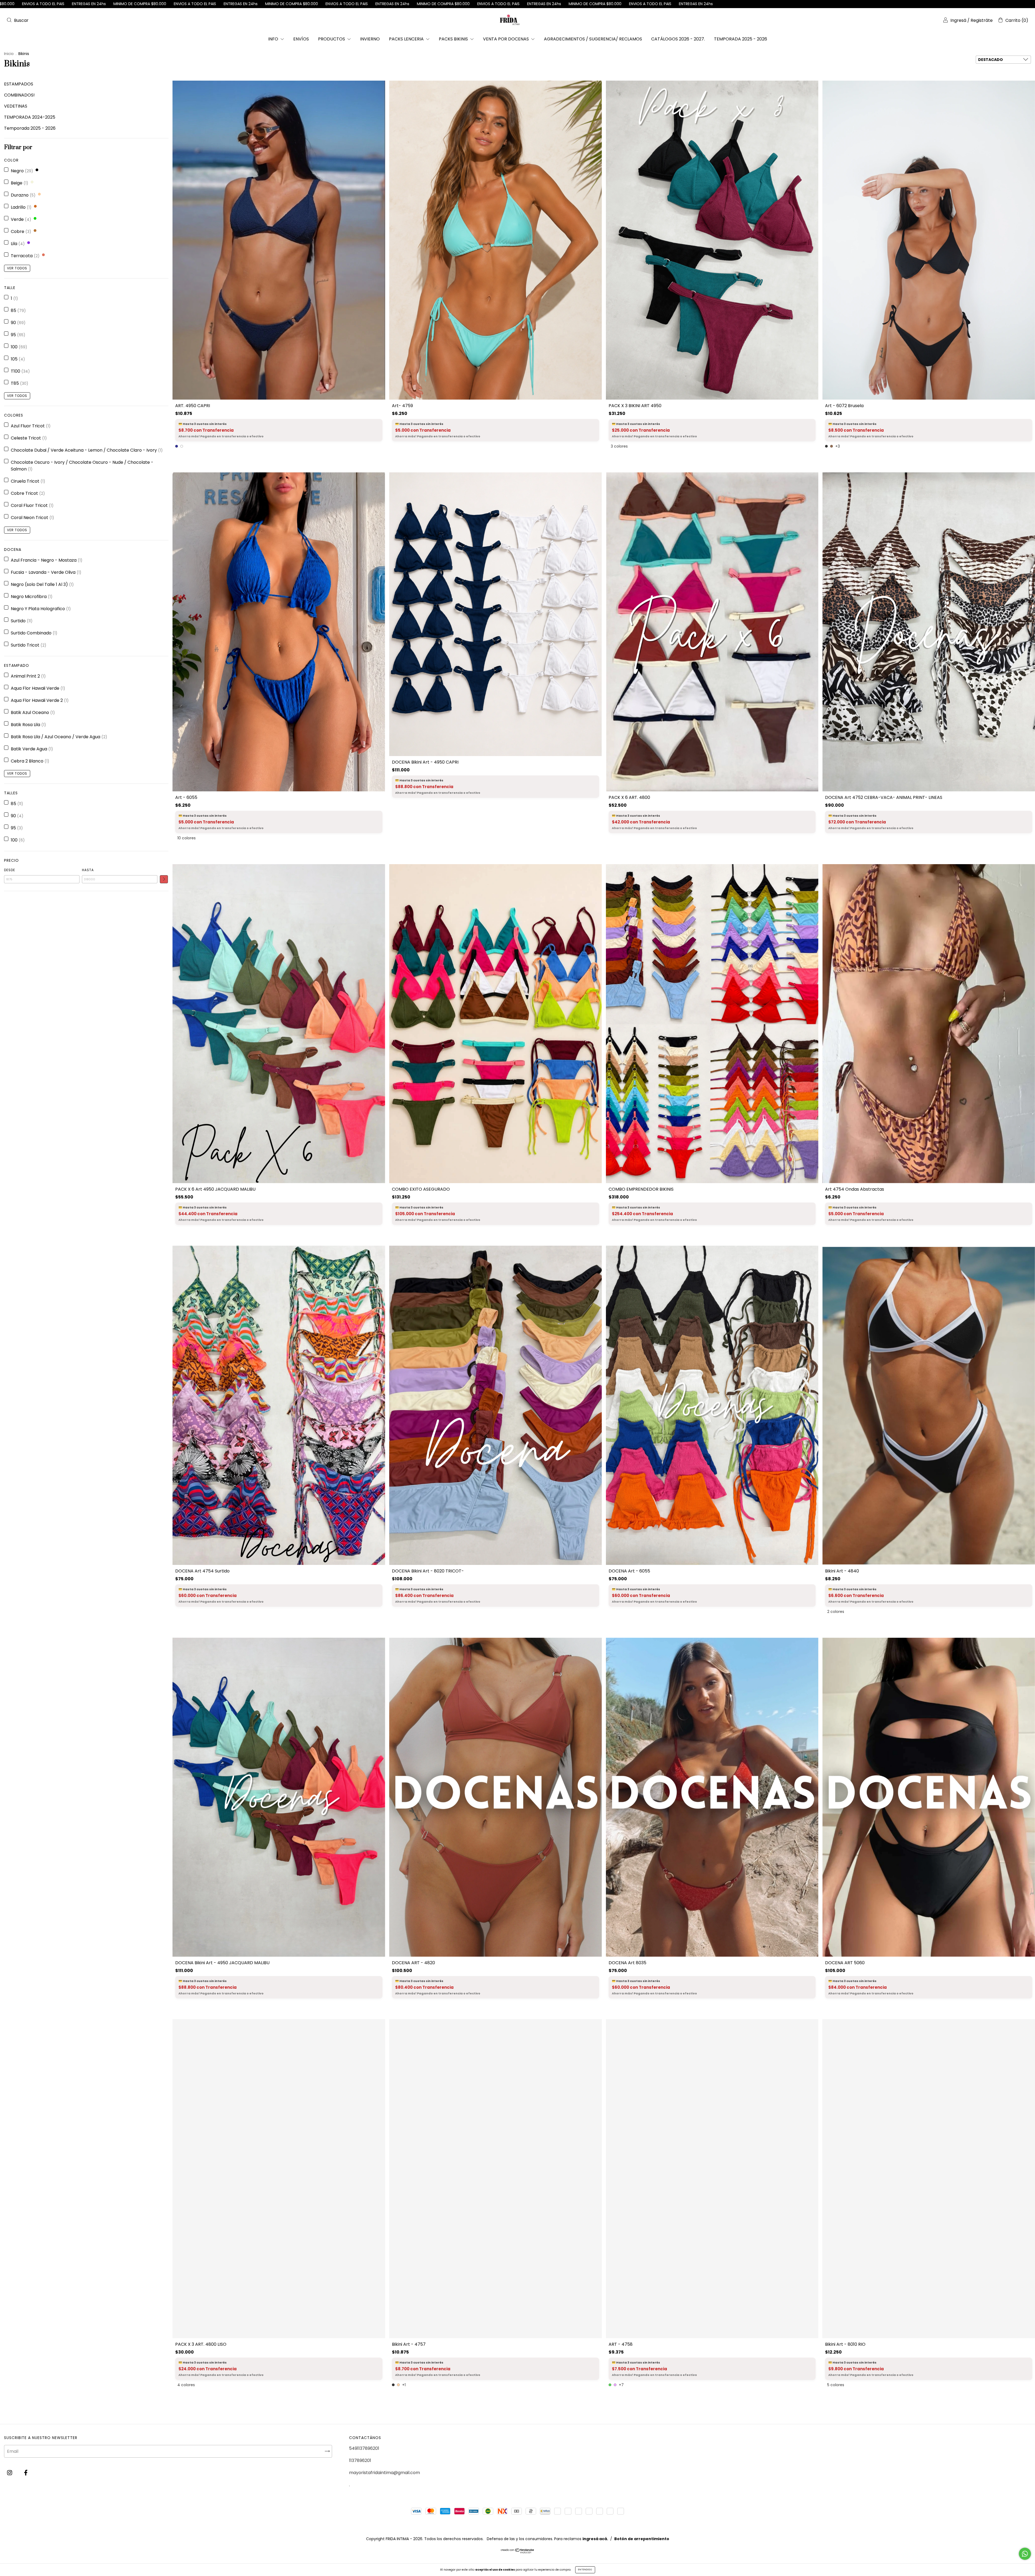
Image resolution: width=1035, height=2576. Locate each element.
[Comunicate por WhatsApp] (1025, 2554)
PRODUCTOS (332, 39)
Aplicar (164, 879)
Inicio (9, 54)
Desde (10, 870)
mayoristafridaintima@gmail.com (384, 2473)
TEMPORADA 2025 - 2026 (741, 39)
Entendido (585, 2570)
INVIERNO (370, 39)
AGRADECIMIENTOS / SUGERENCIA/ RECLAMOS (593, 39)
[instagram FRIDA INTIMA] (10, 2473)
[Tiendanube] (518, 2553)
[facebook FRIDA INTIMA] (26, 2473)
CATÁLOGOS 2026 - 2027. (678, 39)
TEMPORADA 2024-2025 (30, 117)
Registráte (982, 20)
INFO (274, 39)
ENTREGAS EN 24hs (560, 4)
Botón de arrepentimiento (642, 2540)
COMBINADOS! (19, 95)
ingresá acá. (595, 2540)
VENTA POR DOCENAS (506, 39)
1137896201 (360, 2460)
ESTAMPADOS (19, 84)
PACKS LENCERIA (407, 39)
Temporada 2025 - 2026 (30, 128)
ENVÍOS (301, 39)
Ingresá (958, 20)
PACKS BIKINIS (454, 39)
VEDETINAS (16, 106)
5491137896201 (364, 2448)
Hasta (88, 870)
